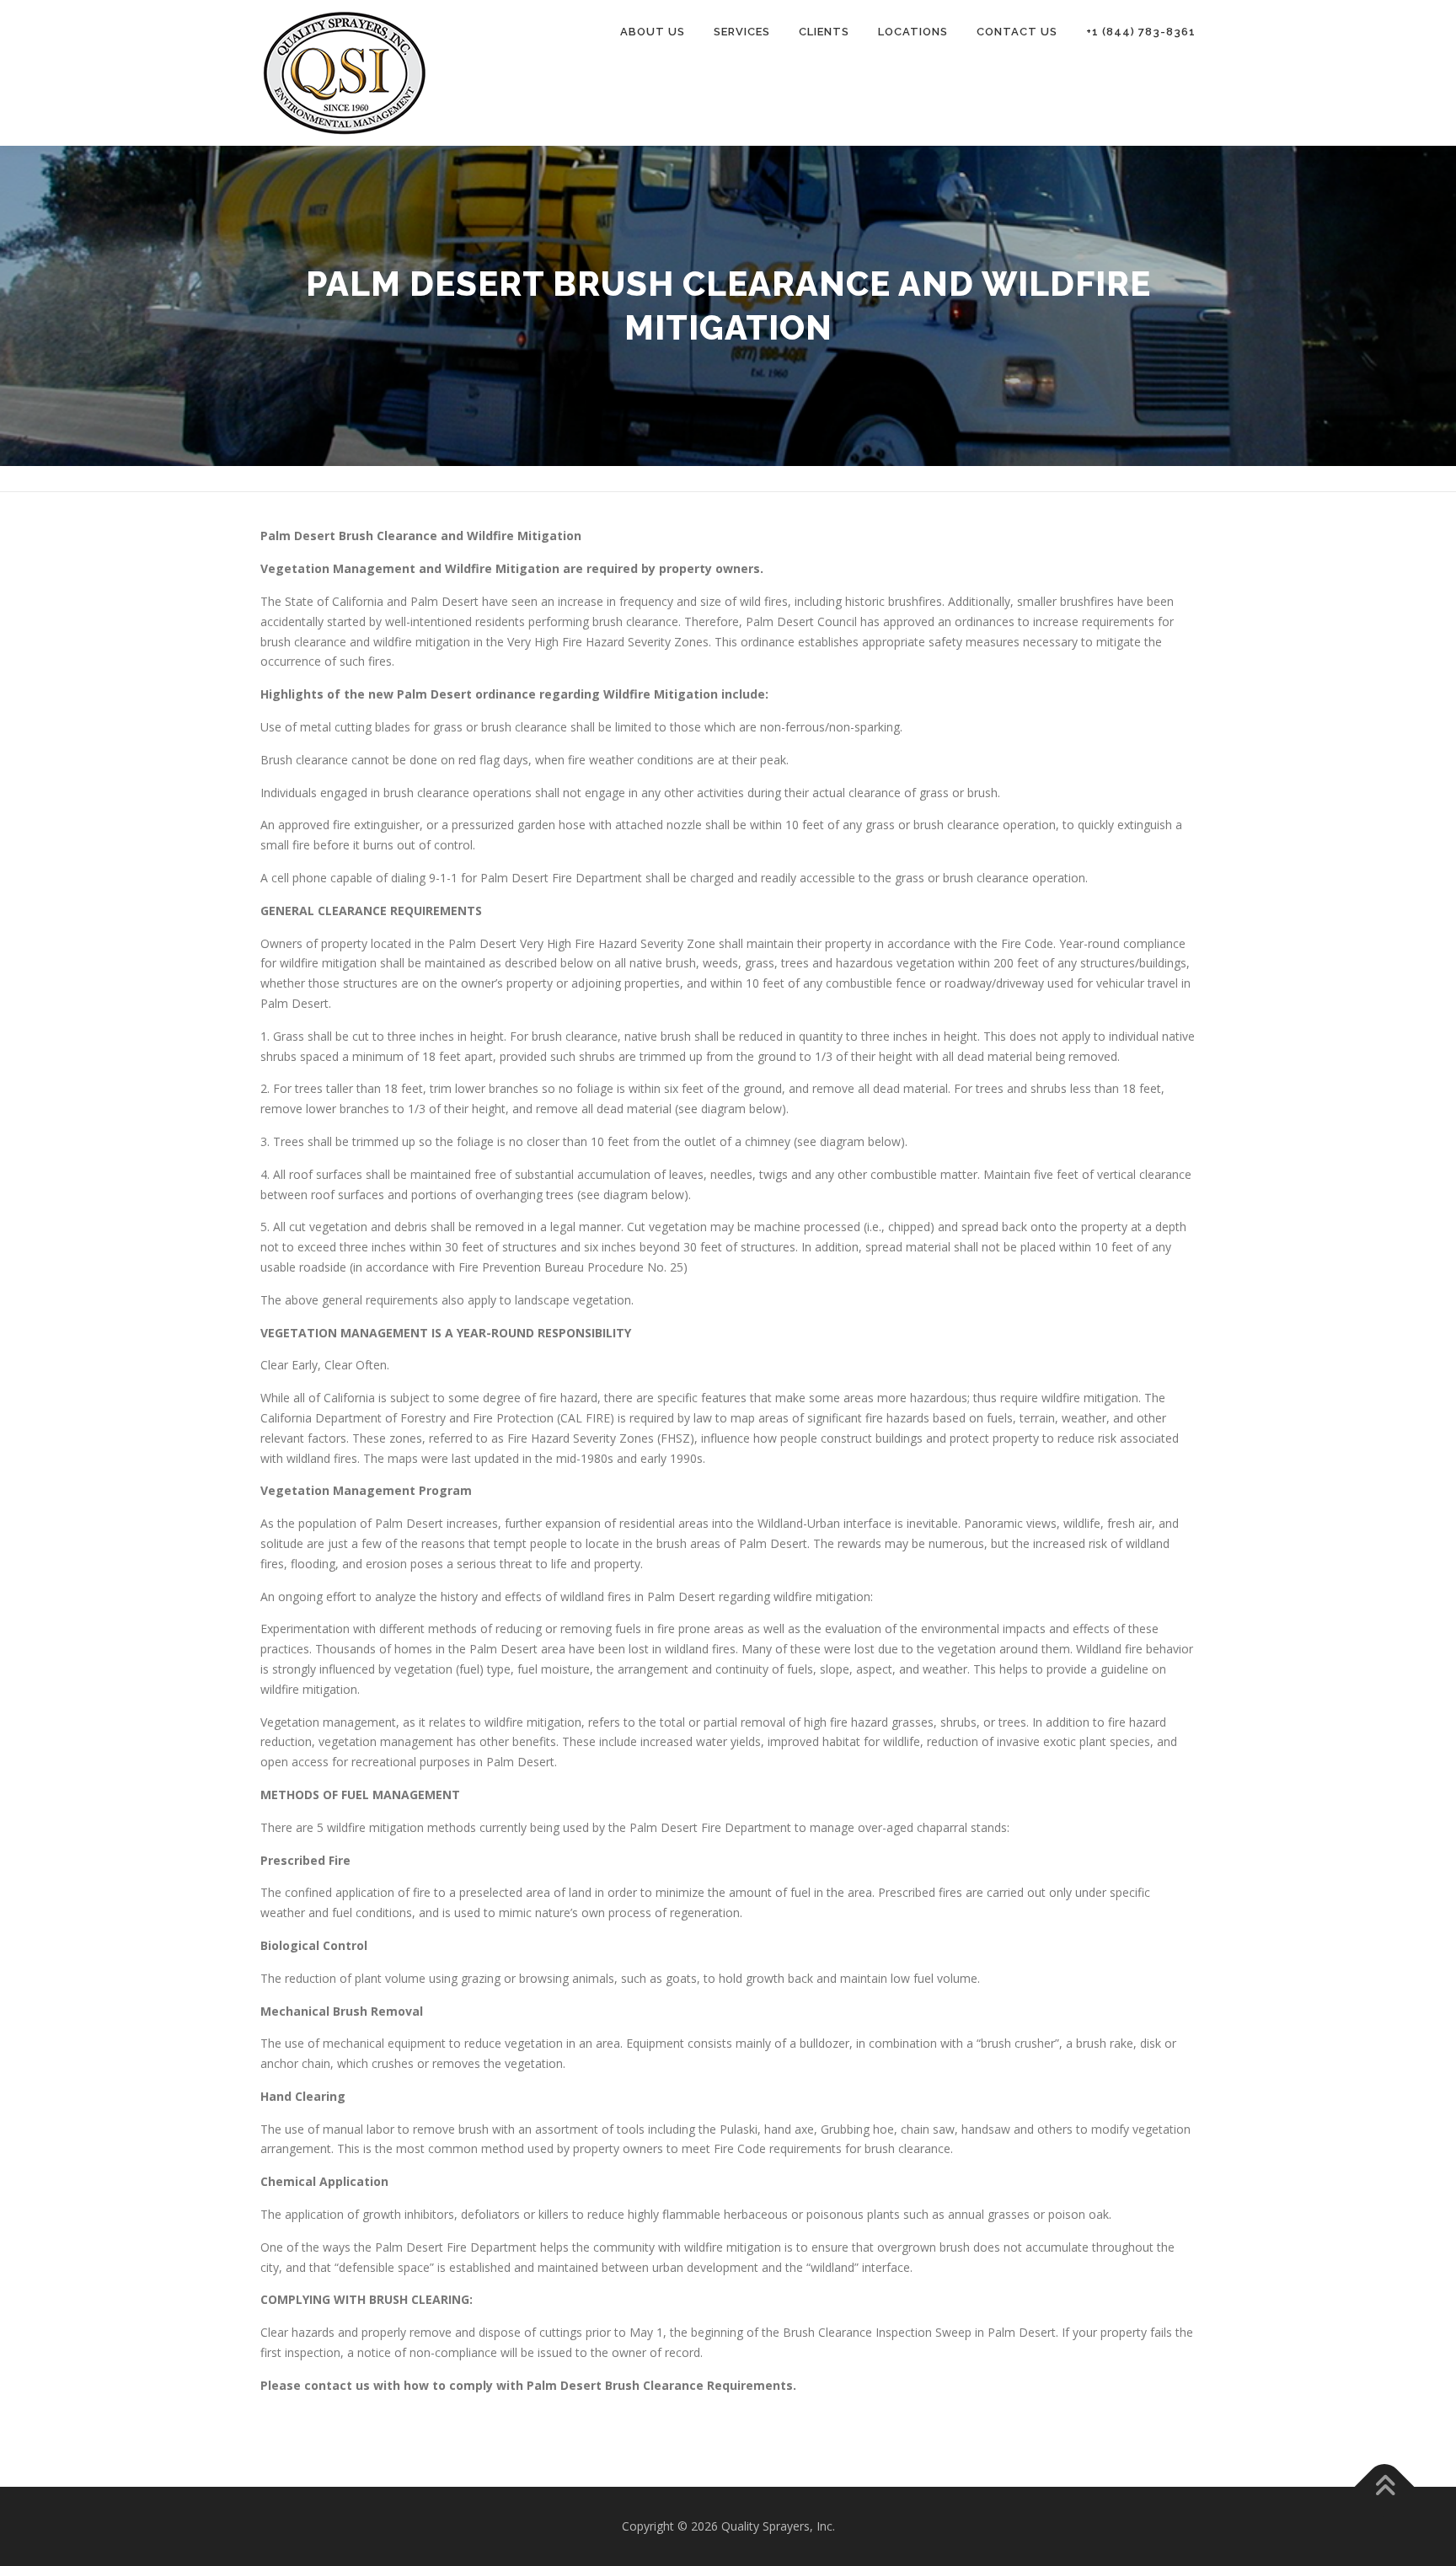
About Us (653, 32)
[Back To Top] (1385, 2487)
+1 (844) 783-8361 (1141, 32)
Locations (913, 32)
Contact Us (1017, 32)
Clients (824, 32)
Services (742, 32)
